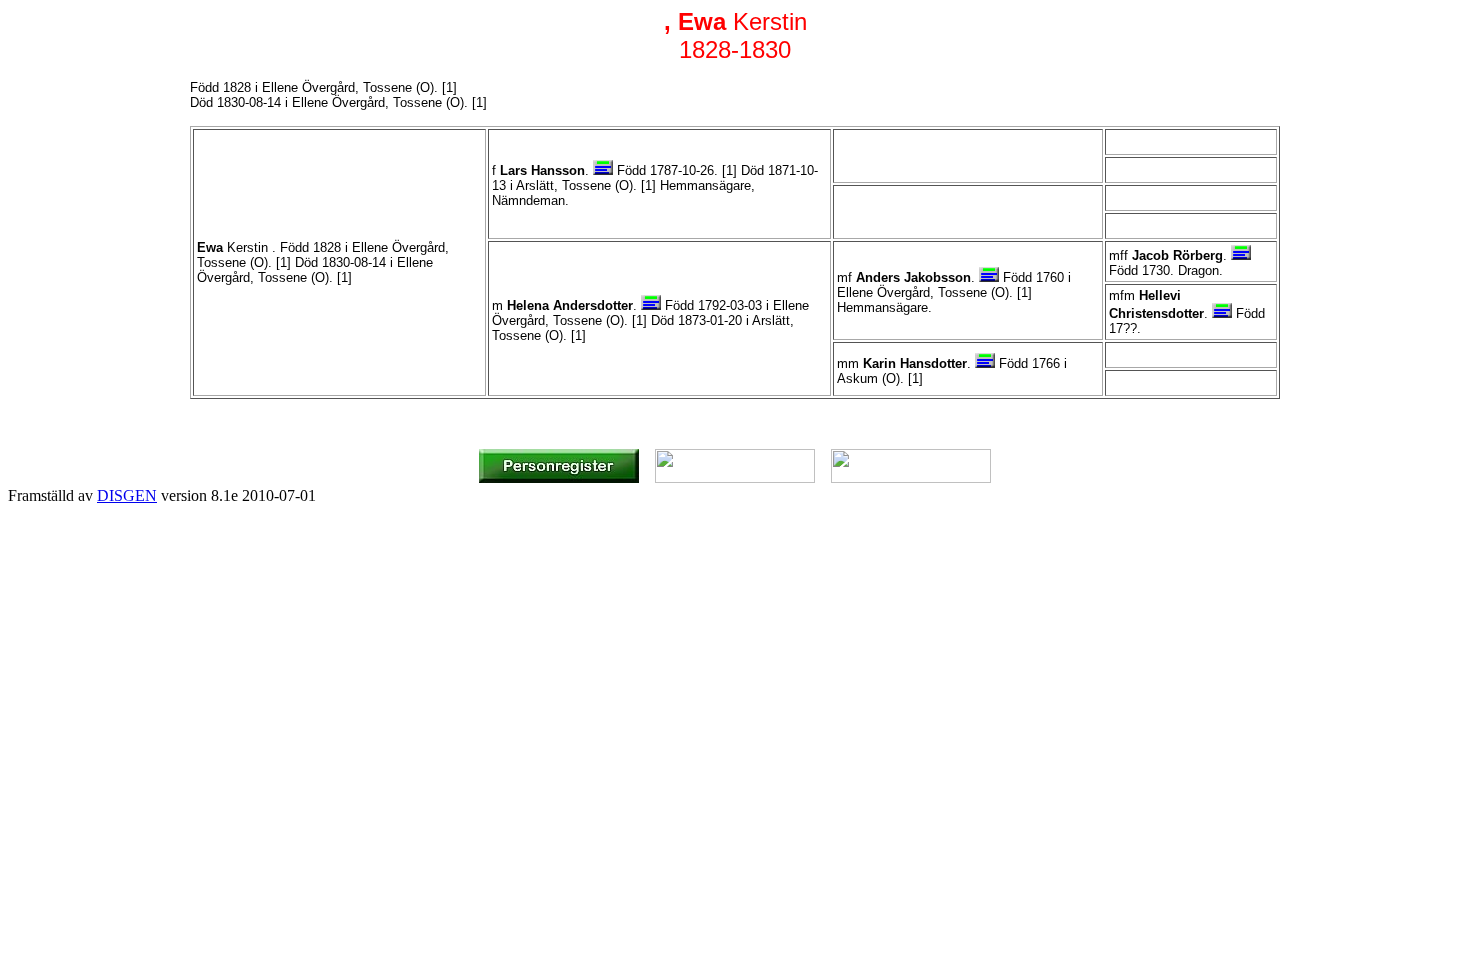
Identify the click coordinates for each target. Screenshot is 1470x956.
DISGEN (127, 495)
